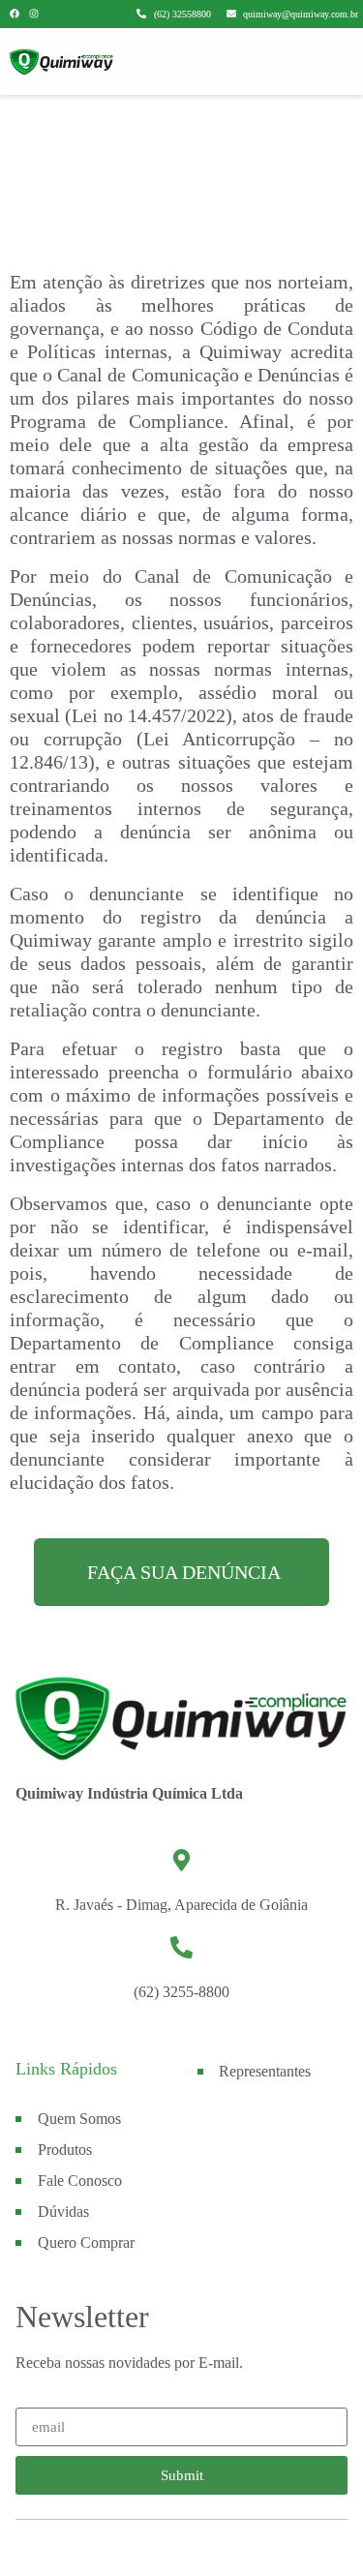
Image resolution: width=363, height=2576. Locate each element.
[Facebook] (15, 14)
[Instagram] (34, 14)
